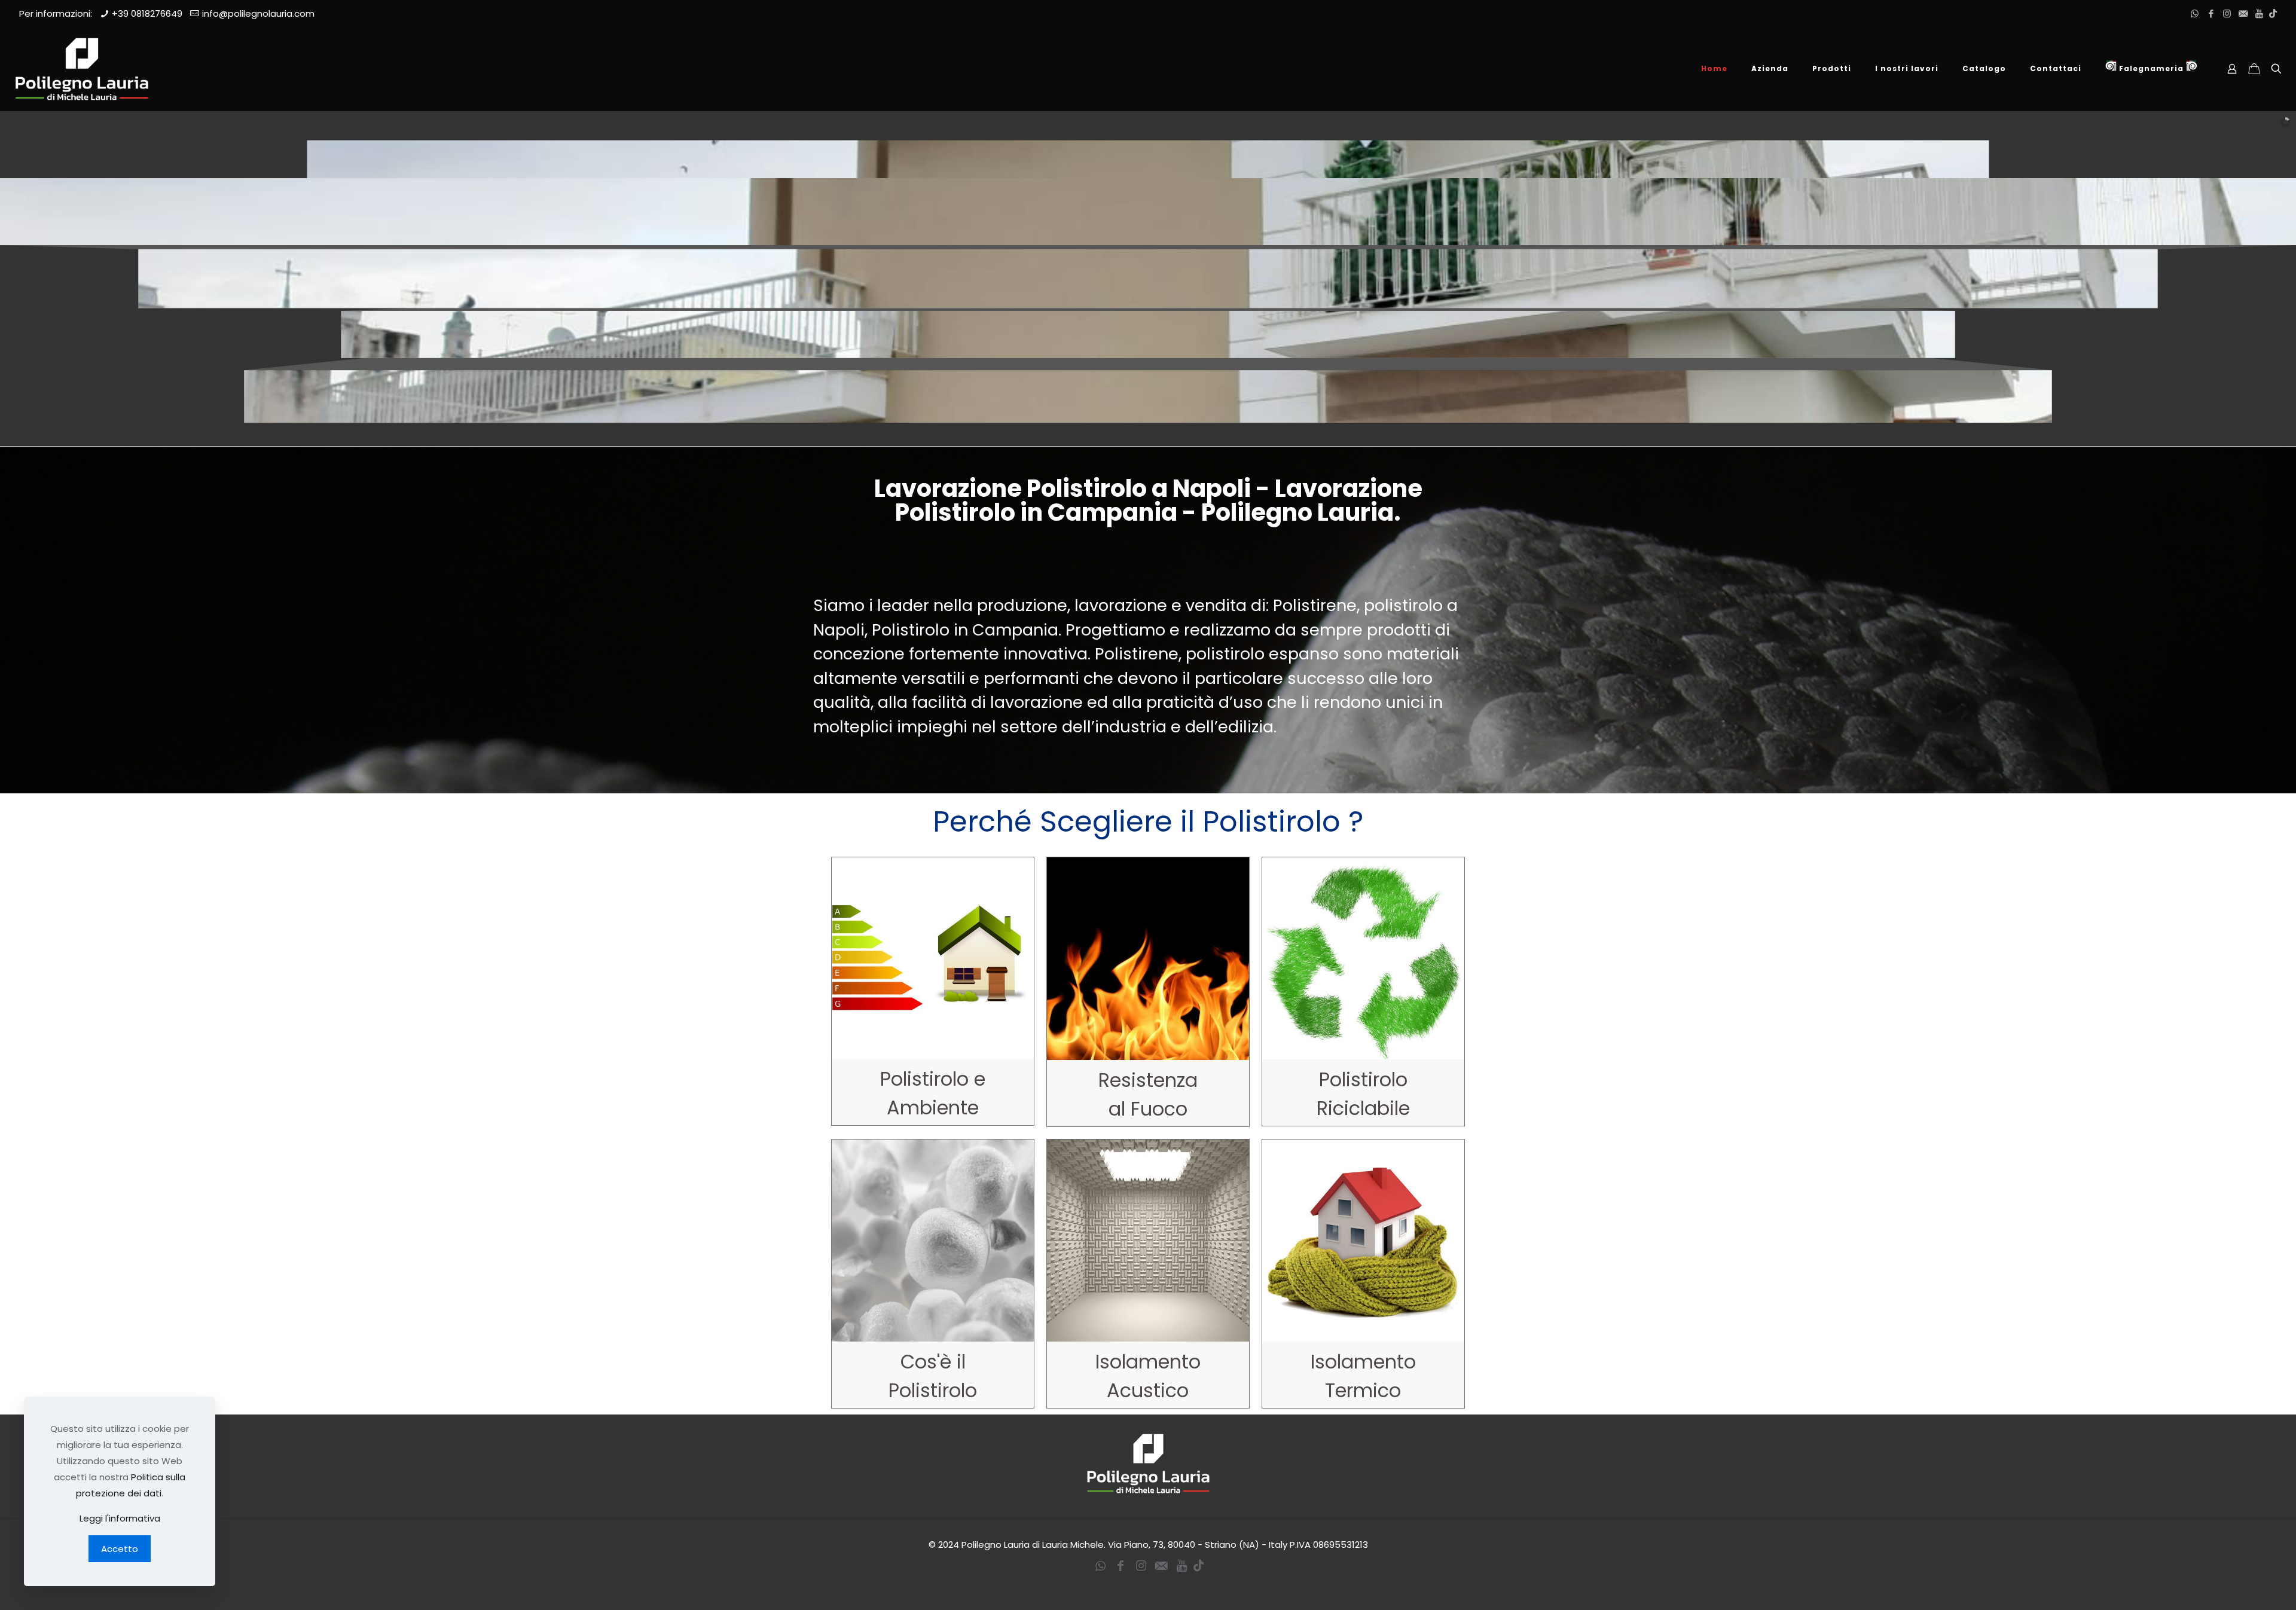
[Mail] (2243, 13)
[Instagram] (2227, 13)
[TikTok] (2273, 13)
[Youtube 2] (2259, 13)
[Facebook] (2211, 13)
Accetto (120, 1549)
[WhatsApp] (2195, 13)
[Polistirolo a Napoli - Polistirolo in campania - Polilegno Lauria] (82, 69)
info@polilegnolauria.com (258, 13)
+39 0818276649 (147, 13)
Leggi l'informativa (120, 1518)
